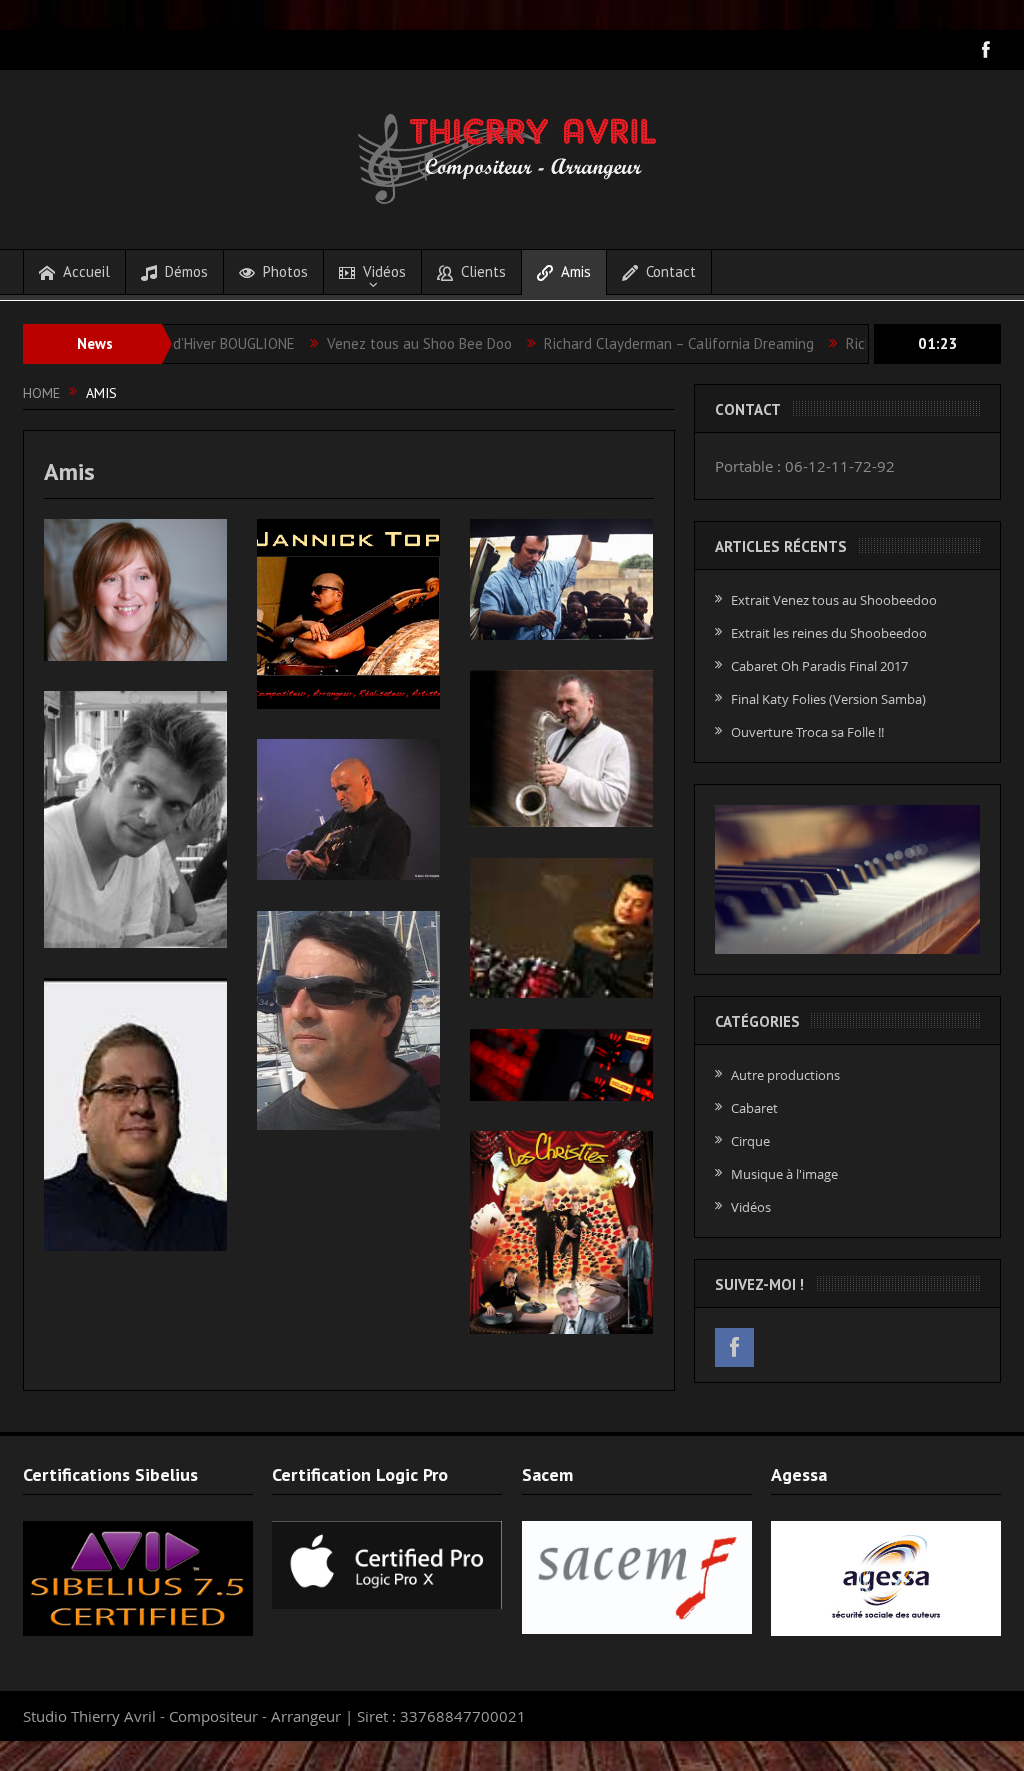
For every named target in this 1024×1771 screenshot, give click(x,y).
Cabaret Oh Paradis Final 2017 (819, 666)
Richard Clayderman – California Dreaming (624, 343)
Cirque (750, 1141)
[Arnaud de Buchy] (561, 580)
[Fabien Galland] (348, 810)
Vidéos (384, 271)
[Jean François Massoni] (348, 1020)
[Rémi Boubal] (135, 819)
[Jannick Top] (348, 614)
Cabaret (754, 1108)
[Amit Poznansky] (135, 1115)
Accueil (86, 271)
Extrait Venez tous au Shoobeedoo (834, 600)
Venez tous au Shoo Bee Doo (364, 343)
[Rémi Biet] (561, 748)
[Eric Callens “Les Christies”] (561, 1232)
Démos (186, 271)
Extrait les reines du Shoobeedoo (829, 633)
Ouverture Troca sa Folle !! (807, 732)
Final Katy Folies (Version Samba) (828, 699)
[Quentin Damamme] (561, 928)
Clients (483, 271)
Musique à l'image (784, 1174)
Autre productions (785, 1075)
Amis (576, 271)
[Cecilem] (135, 590)
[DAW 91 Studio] (561, 1065)
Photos (285, 271)
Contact (671, 271)
